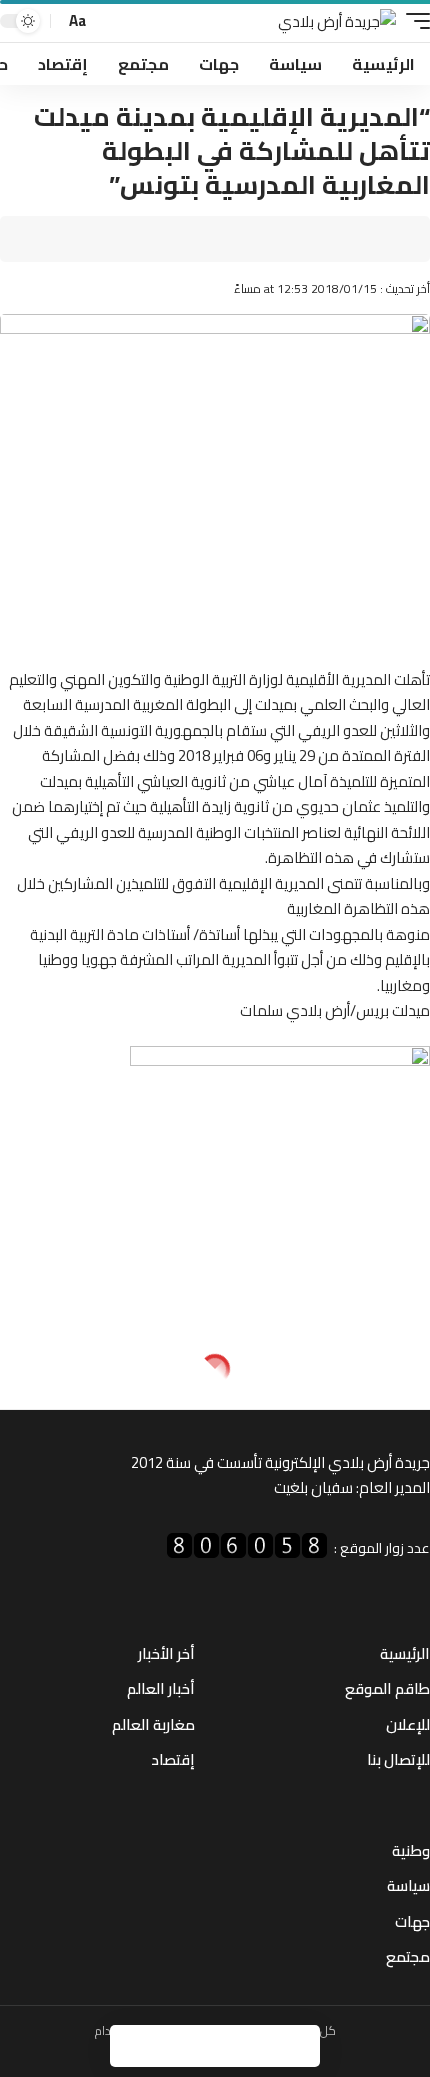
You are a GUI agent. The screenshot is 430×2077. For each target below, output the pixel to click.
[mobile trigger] (413, 21)
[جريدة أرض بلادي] (337, 21)
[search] (108, 21)
